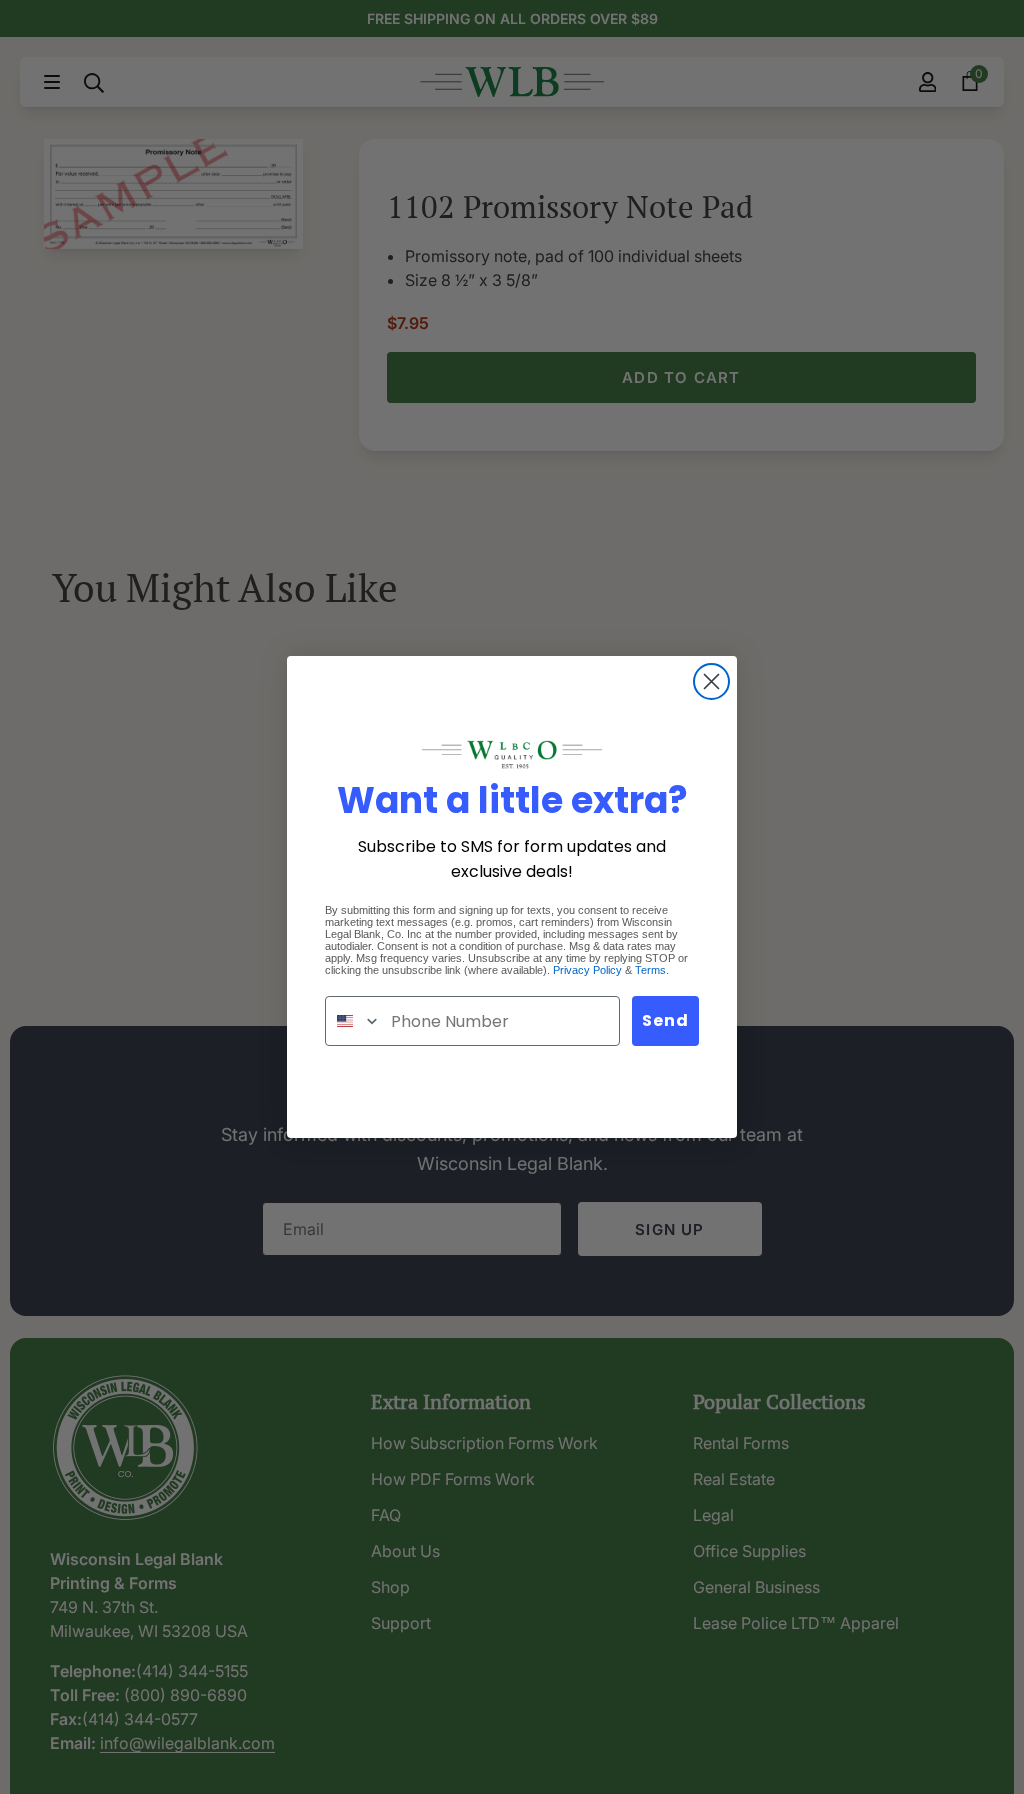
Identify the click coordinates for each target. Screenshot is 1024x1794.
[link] (512, 755)
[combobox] (353, 1021)
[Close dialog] (711, 681)
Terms (650, 970)
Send (665, 1020)
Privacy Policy (587, 970)
